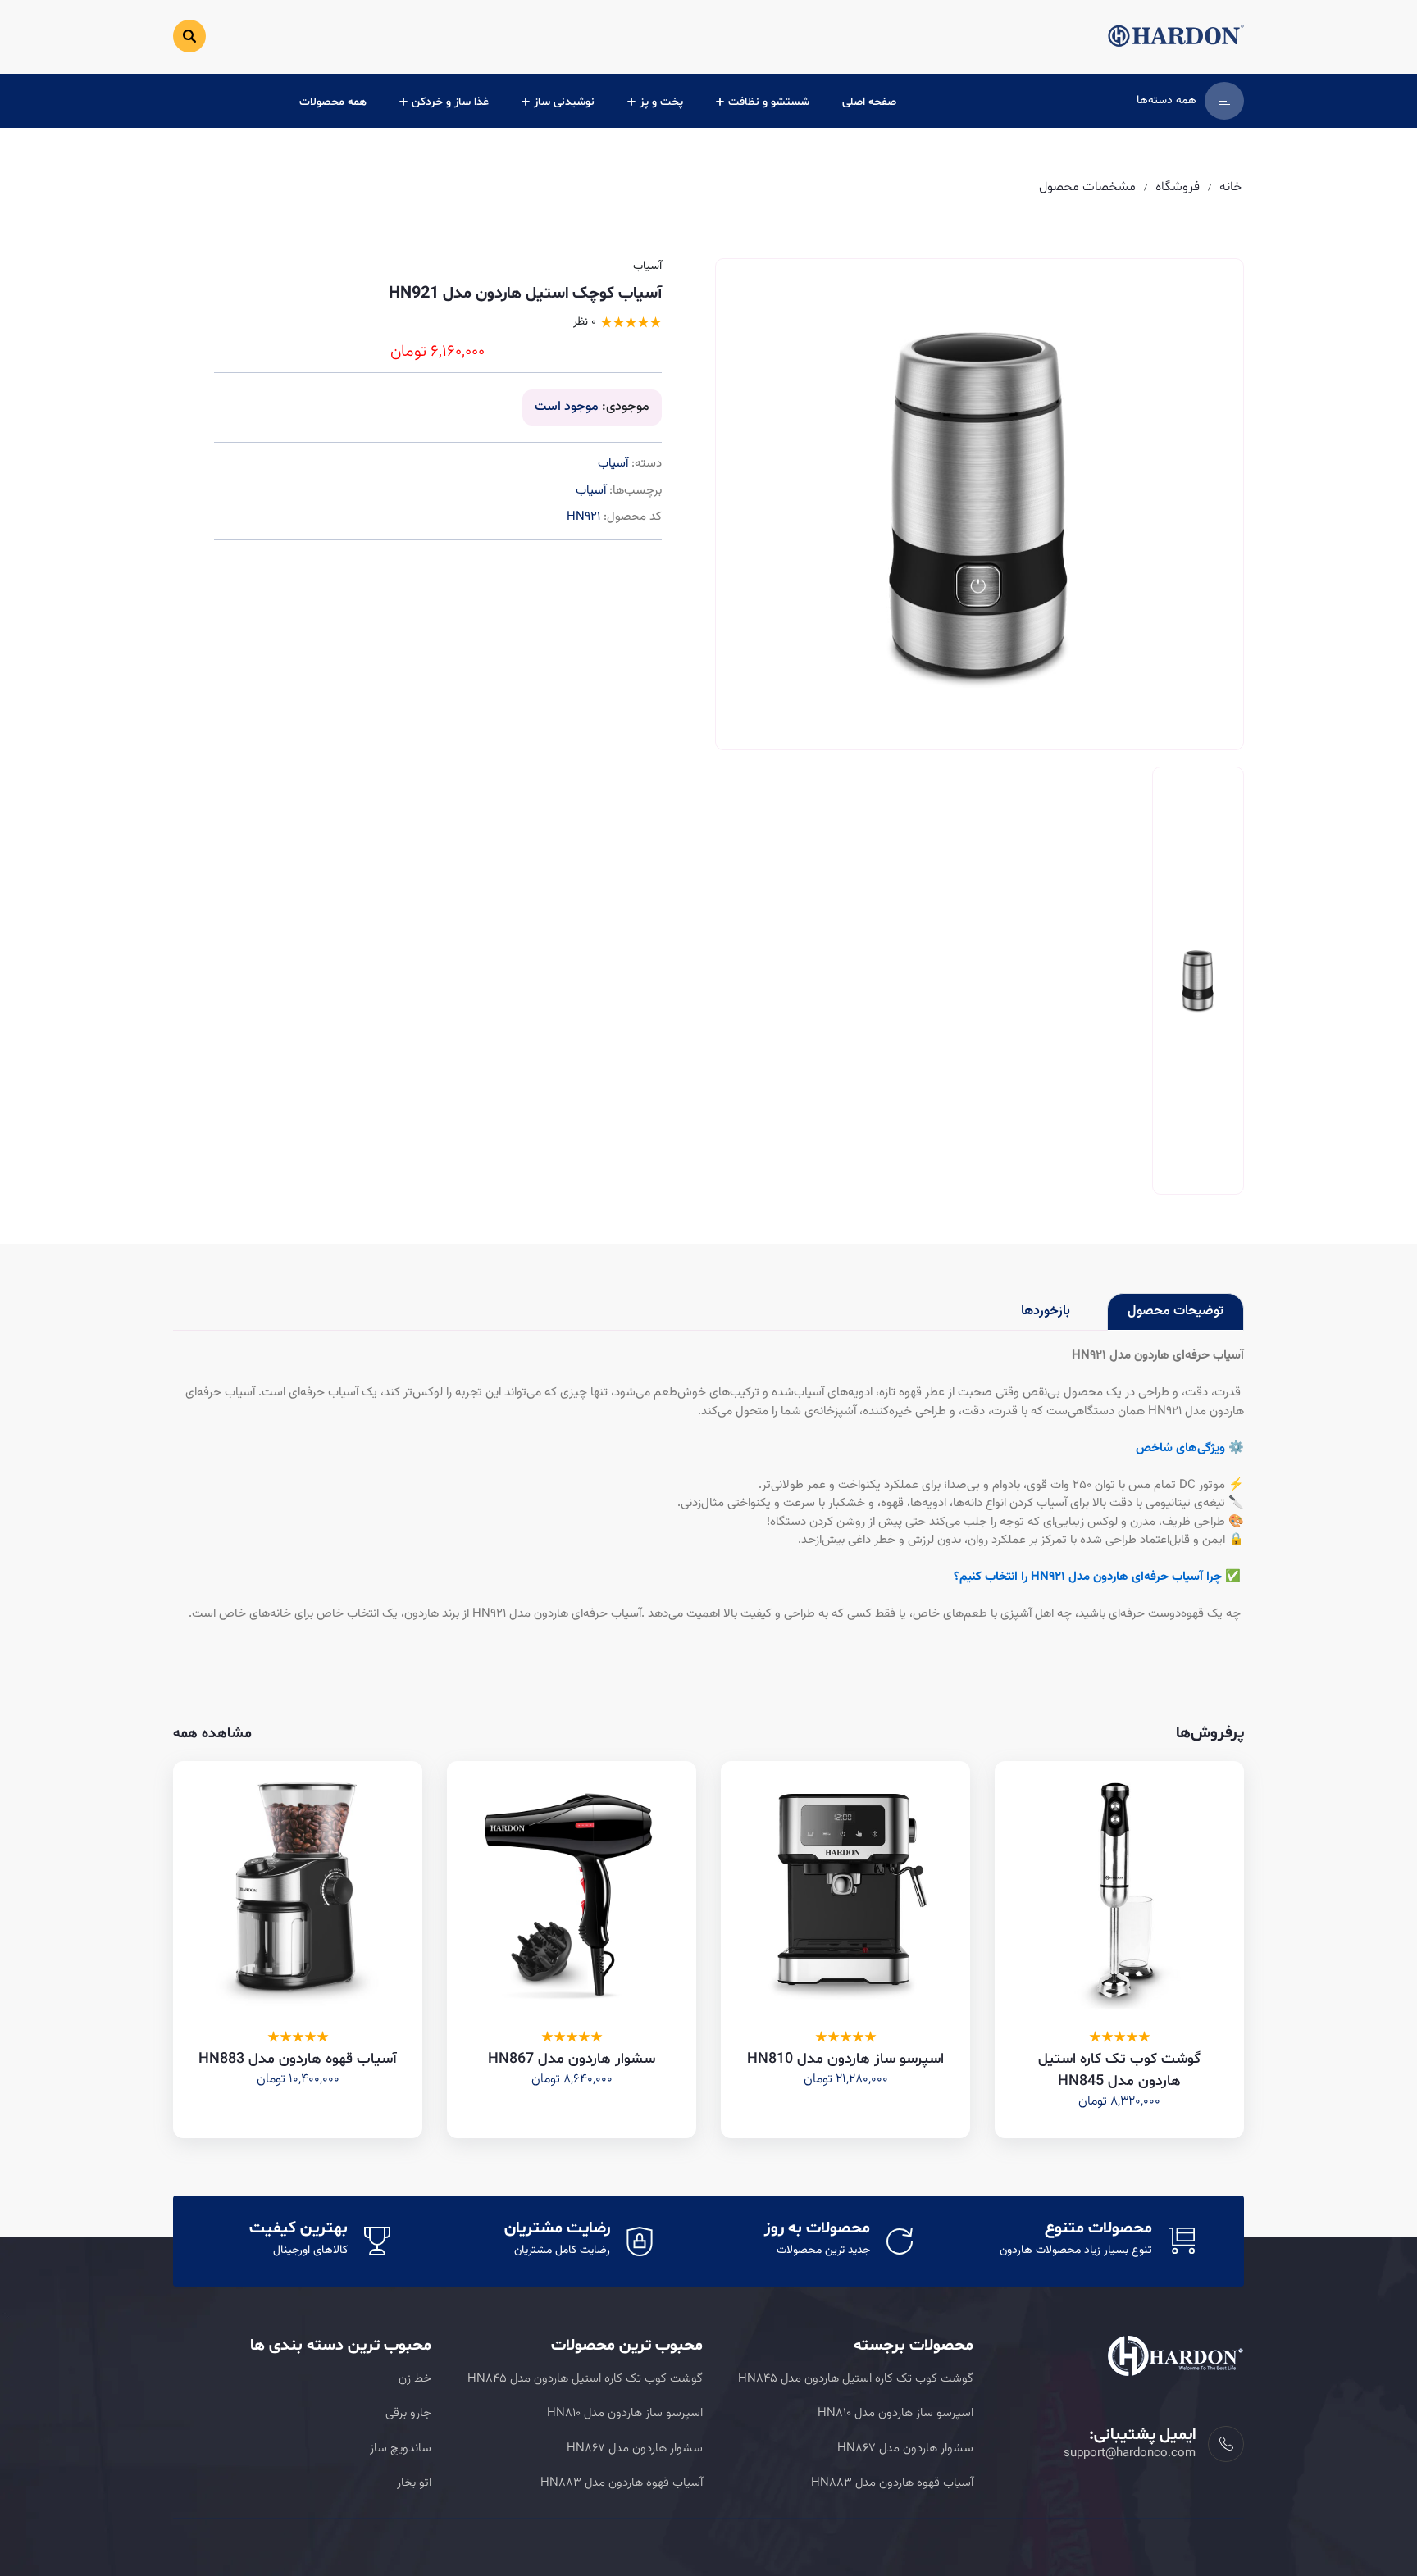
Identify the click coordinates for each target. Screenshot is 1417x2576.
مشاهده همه (212, 1734)
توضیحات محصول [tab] (1176, 1311)
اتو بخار (414, 2483)
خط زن (415, 2379)
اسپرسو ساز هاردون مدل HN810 (845, 2059)
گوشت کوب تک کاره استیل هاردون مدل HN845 (856, 2379)
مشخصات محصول (1087, 187)
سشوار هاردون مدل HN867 (572, 2059)
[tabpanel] (708, 1486)
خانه (1230, 187)
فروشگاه (1178, 187)
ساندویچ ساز (401, 2449)
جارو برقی (408, 2413)
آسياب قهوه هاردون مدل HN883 (298, 2059)
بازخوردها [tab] (1046, 1311)
